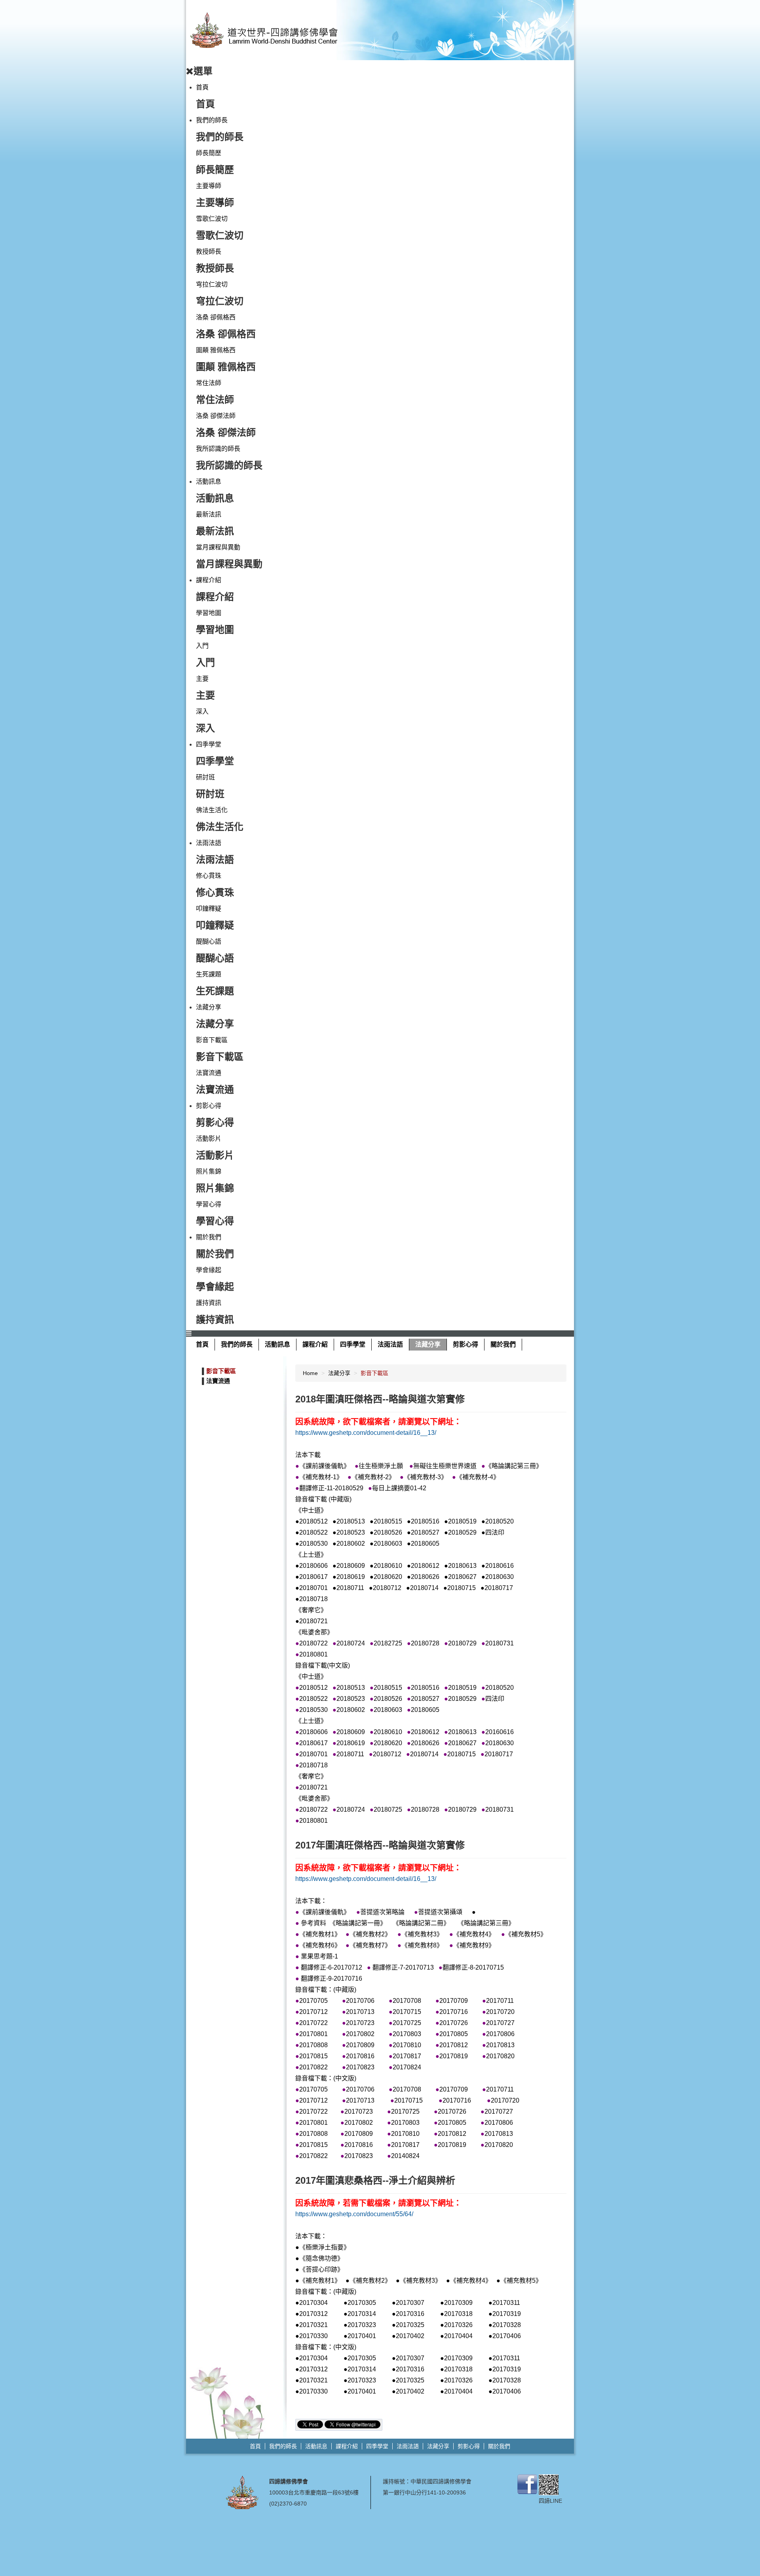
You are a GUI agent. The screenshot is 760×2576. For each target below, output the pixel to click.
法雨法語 (209, 843)
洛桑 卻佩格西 (216, 317)
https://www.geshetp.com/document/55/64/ (354, 2214)
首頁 (202, 87)
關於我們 (209, 1237)
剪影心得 (209, 1106)
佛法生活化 (212, 810)
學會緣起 (209, 1270)
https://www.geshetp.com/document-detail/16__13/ (366, 1433)
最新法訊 (209, 514)
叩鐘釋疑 (209, 909)
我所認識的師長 (218, 449)
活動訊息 (209, 482)
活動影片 (209, 1139)
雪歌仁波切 (212, 219)
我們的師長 (212, 120)
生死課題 (209, 974)
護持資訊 (209, 1303)
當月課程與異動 (218, 547)
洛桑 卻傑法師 (216, 416)
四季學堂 (209, 744)
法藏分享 (209, 1007)
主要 (202, 679)
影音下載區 (212, 1040)
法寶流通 (209, 1073)
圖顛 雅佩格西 (216, 350)
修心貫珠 (209, 876)
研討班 (205, 777)
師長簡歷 (209, 153)
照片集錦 (209, 1171)
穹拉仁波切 (212, 284)
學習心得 (209, 1204)
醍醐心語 (209, 941)
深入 (202, 711)
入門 (202, 646)
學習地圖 (209, 613)
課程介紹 (209, 580)
